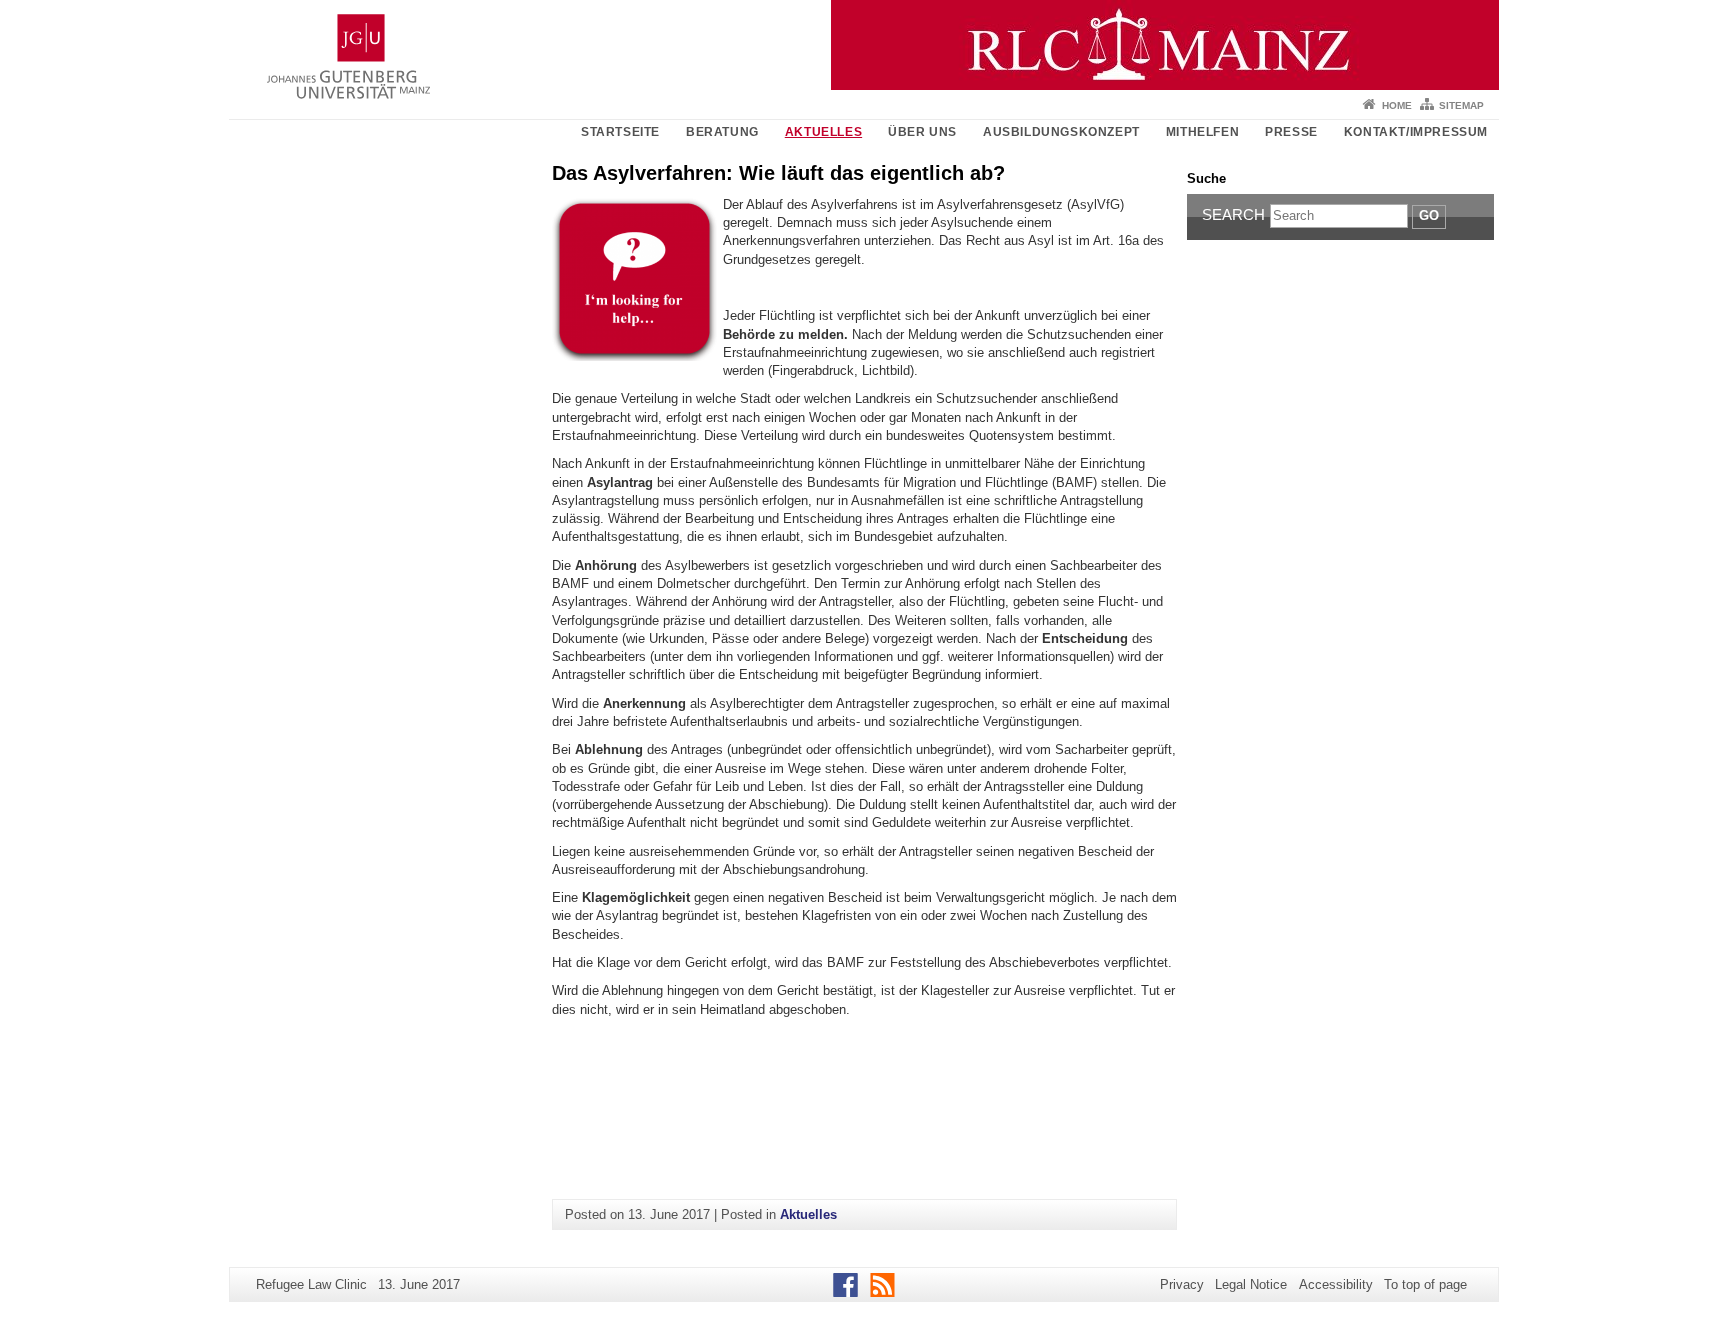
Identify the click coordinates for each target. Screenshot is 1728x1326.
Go (1429, 215)
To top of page (1425, 1284)
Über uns (922, 132)
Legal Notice (1251, 1284)
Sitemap (1461, 105)
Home (1397, 105)
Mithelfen (1202, 132)
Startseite (620, 132)
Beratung (722, 132)
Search (1233, 214)
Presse (1291, 132)
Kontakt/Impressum (1416, 132)
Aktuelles (823, 132)
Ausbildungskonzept (1061, 132)
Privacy (1182, 1284)
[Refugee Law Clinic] (864, 45)
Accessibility (1336, 1284)
